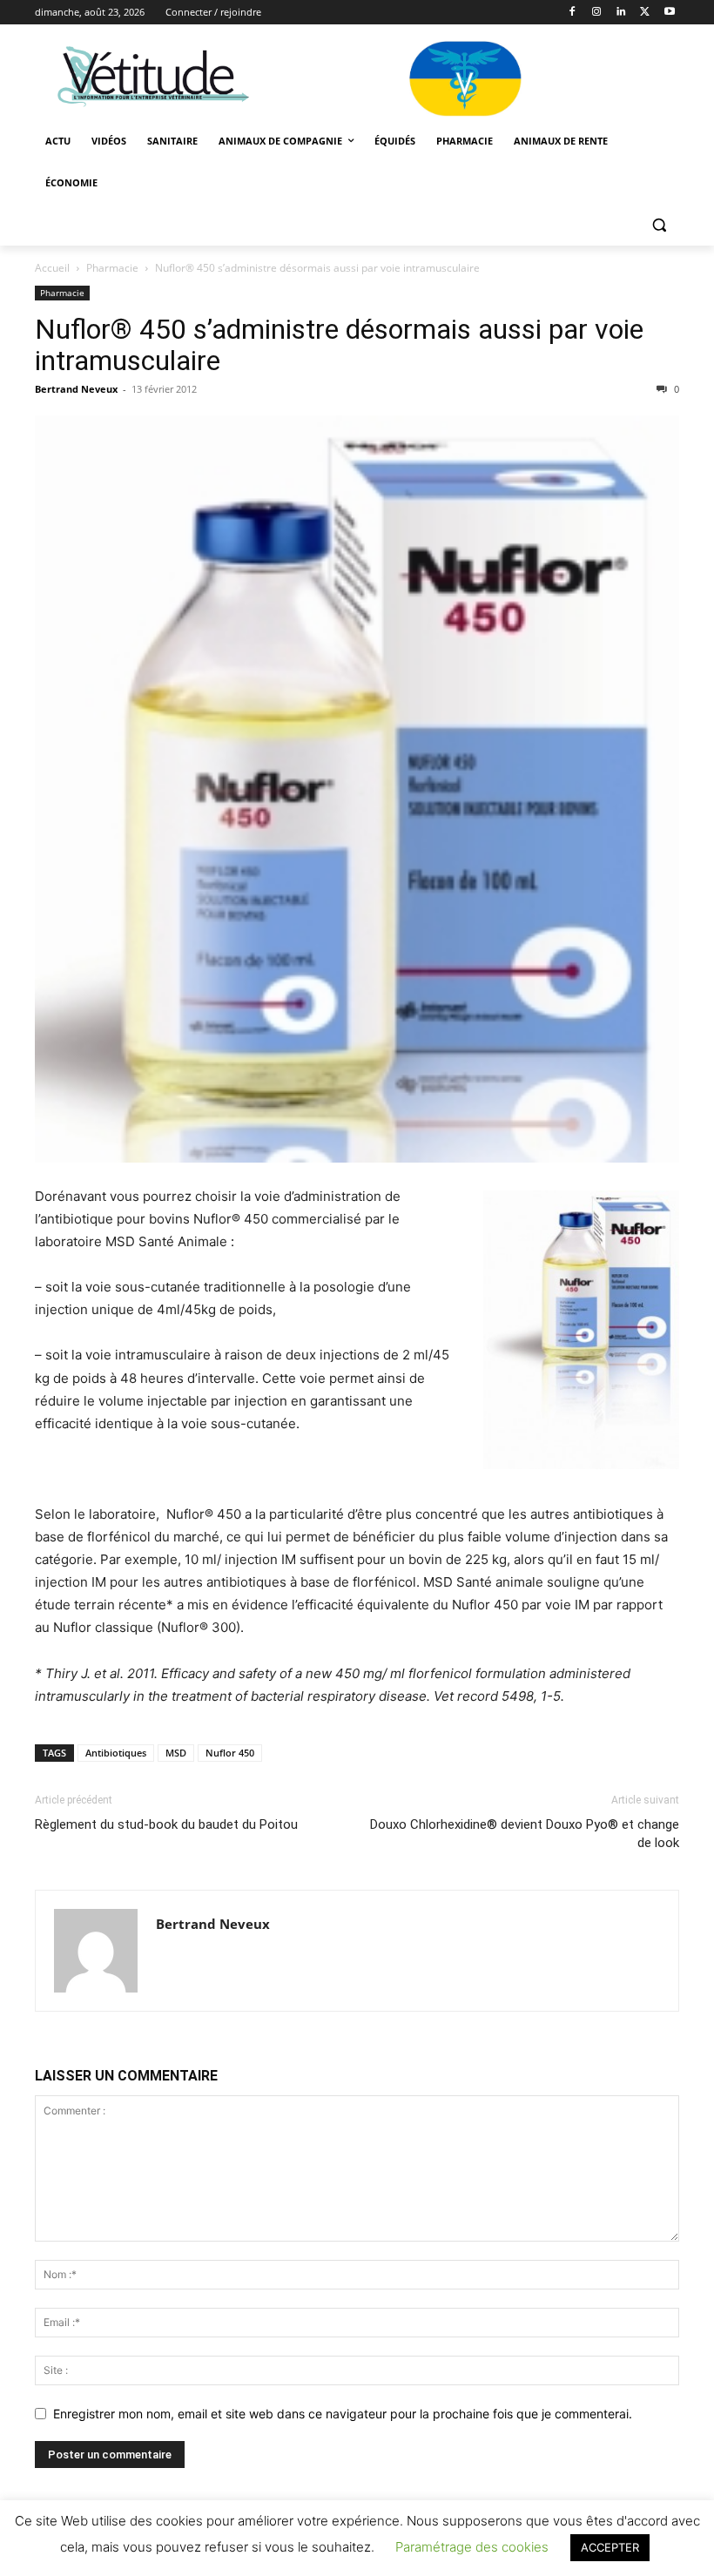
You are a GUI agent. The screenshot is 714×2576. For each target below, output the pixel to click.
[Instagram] (597, 13)
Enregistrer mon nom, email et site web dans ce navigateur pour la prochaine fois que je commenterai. (343, 2414)
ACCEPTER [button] (610, 2547)
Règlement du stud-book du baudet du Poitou (166, 1824)
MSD (176, 1753)
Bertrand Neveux (76, 389)
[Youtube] (669, 13)
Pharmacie (112, 268)
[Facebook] (573, 13)
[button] (659, 225)
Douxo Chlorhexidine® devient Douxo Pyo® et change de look (525, 1834)
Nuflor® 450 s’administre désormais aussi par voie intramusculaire (339, 345)
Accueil (52, 268)
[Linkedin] (621, 13)
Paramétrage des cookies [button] (472, 2547)
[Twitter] (645, 13)
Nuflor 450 (230, 1753)
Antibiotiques (116, 1753)
